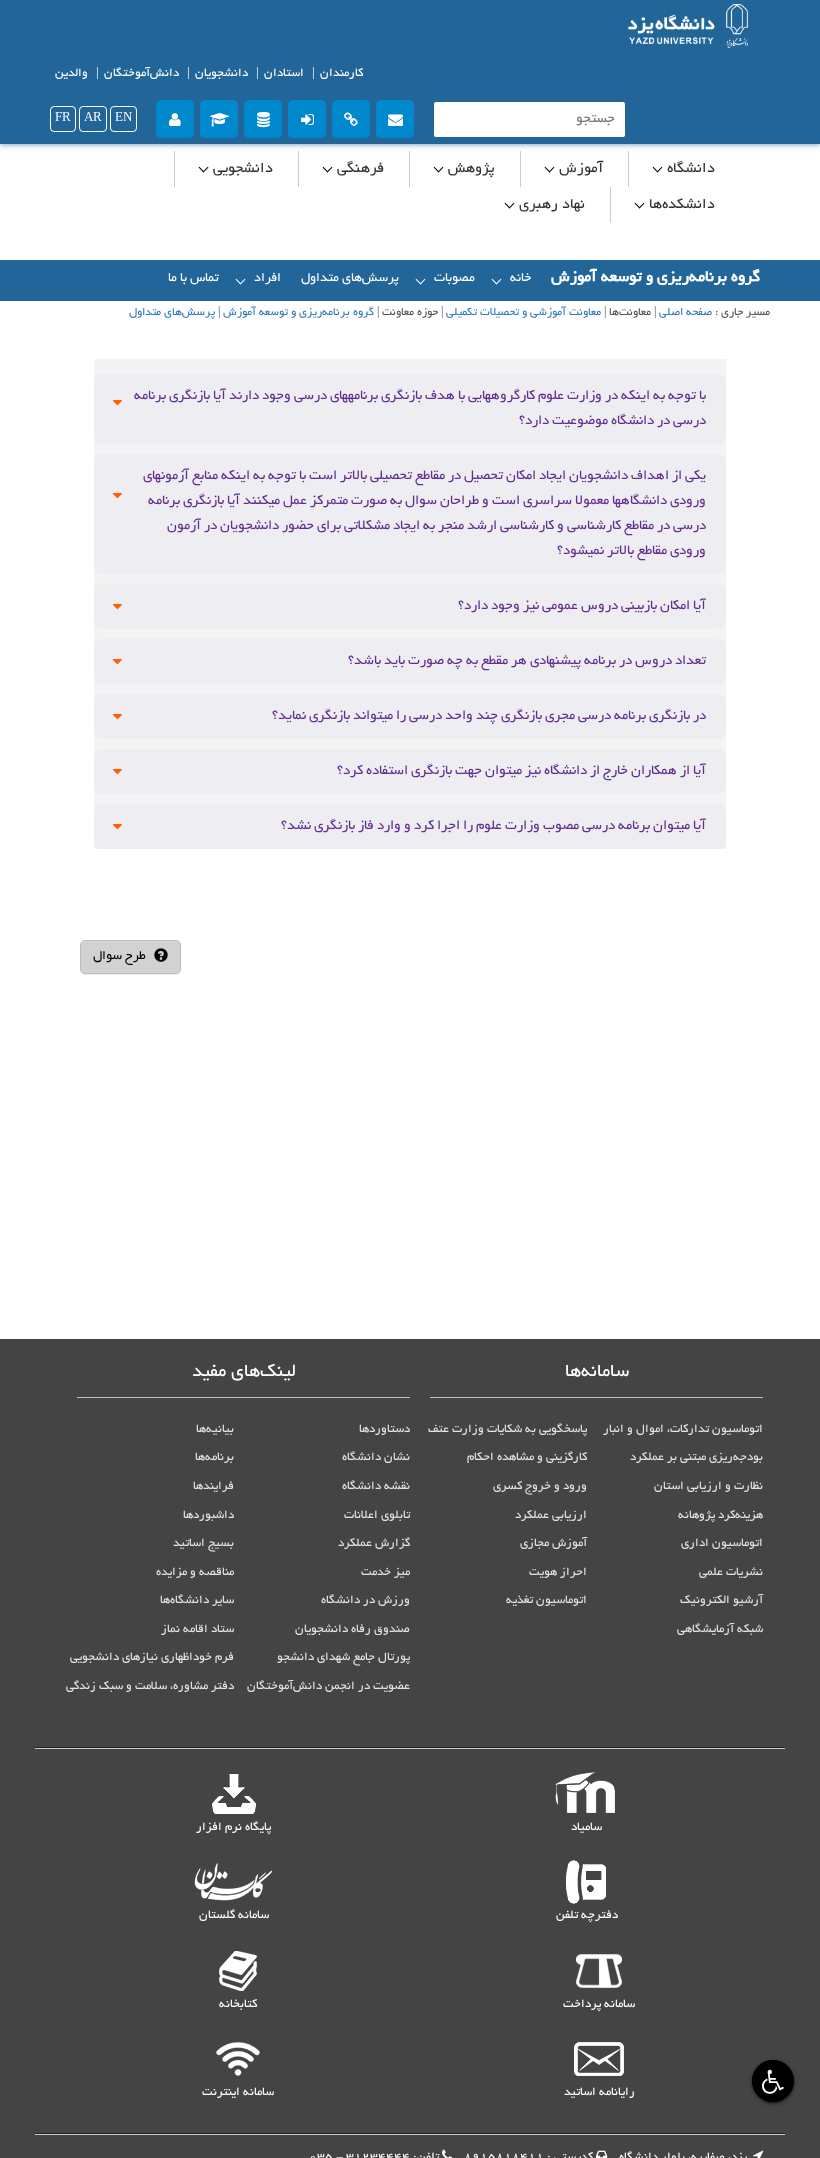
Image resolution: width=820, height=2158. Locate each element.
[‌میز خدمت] (175, 116)
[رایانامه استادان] (395, 116)
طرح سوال (121, 957)
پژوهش (469, 169)
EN (123, 118)
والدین (71, 73)
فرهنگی (358, 169)
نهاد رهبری (550, 205)
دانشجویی (241, 169)
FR (63, 118)
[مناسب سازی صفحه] (770, 2080)
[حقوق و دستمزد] (263, 116)
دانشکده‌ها (680, 205)
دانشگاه (689, 169)
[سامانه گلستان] (219, 116)
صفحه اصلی (685, 313)
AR (93, 118)
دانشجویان (221, 73)
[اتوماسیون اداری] (351, 116)
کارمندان (341, 73)
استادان (284, 73)
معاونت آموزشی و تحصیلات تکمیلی (523, 313)
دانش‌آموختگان (141, 73)
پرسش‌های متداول (172, 313)
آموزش (579, 169)
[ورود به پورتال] (307, 116)
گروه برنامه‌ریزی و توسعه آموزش (298, 313)
